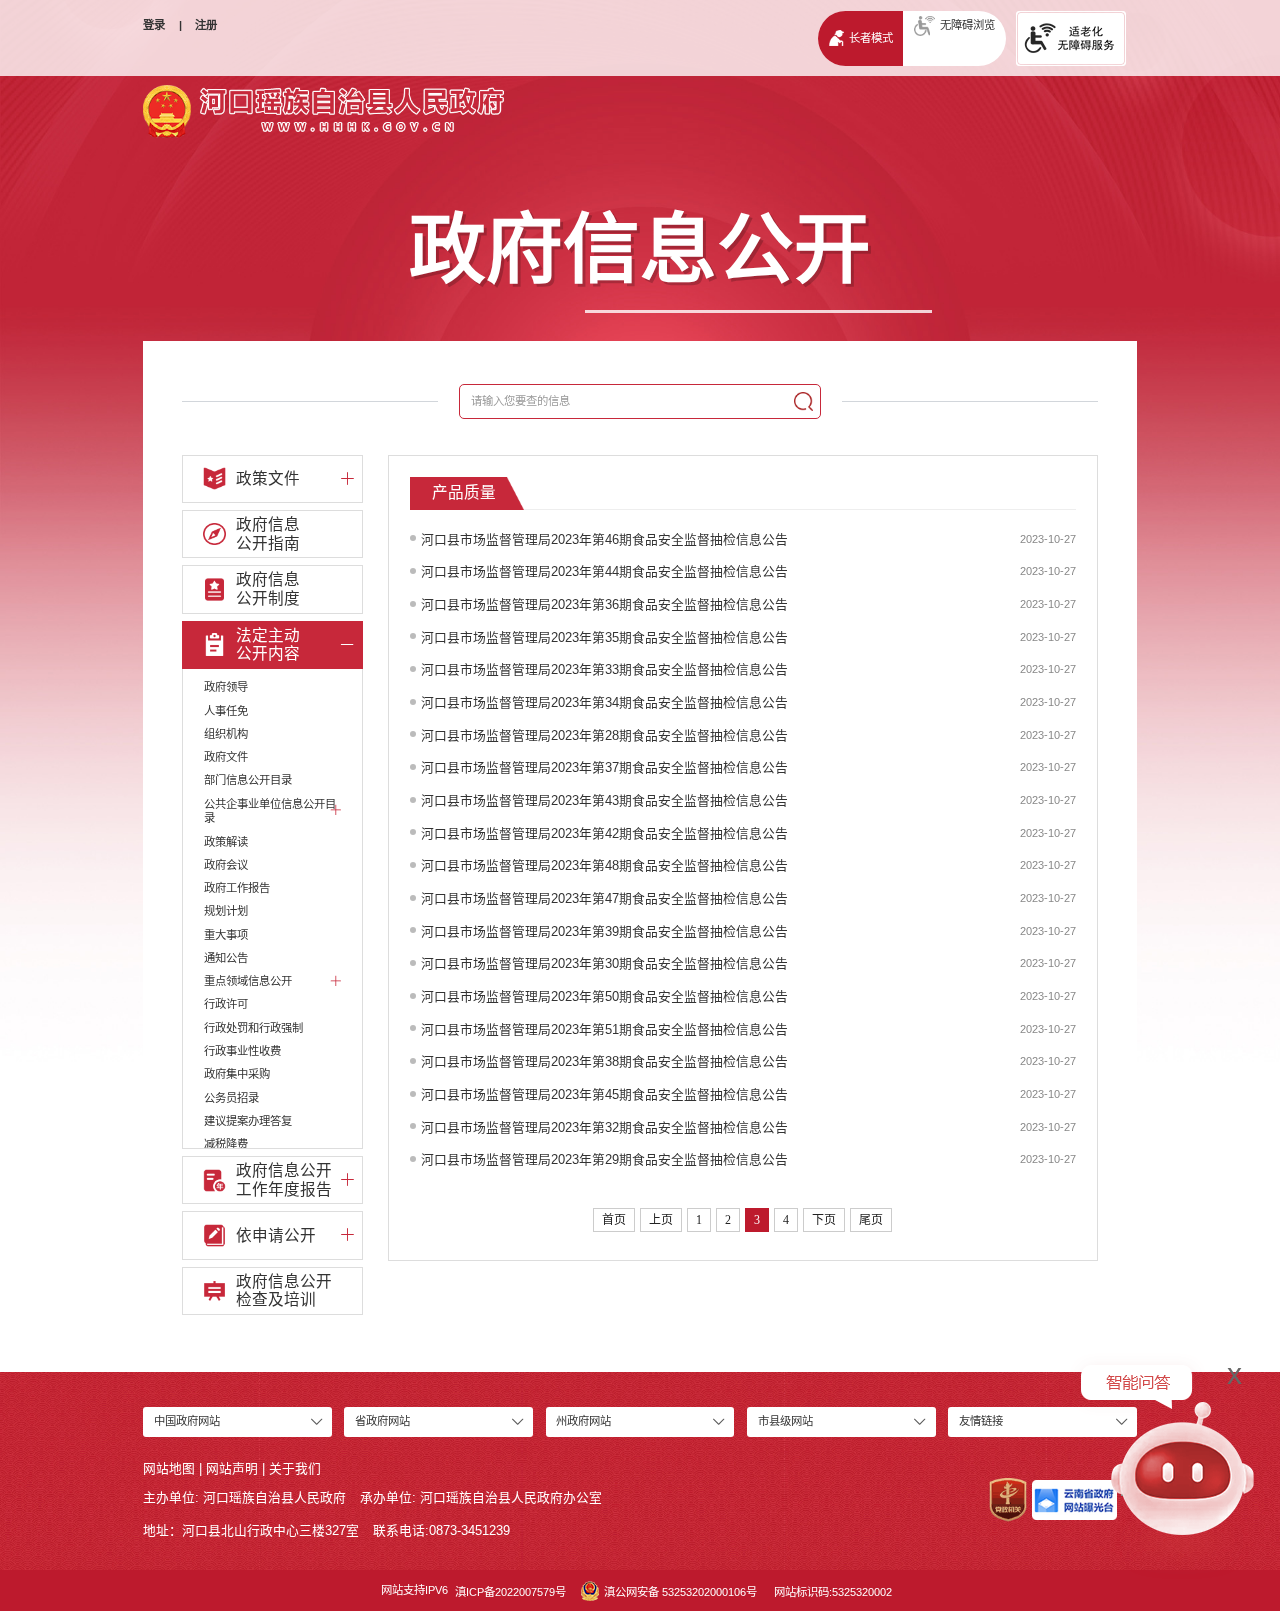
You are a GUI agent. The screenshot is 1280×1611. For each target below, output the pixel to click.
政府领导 (226, 687)
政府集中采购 (237, 1074)
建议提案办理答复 (248, 1121)
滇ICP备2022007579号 (510, 1592)
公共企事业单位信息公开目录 (270, 811)
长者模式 (871, 38)
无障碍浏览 (967, 25)
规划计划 (226, 911)
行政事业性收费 (242, 1051)
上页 (661, 1220)
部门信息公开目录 (248, 780)
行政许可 (226, 1004)
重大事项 (226, 935)
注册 (206, 25)
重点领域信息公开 (248, 981)
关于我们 (295, 1468)
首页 (614, 1220)
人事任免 (226, 711)
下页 (824, 1220)
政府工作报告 (237, 888)
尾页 (871, 1220)
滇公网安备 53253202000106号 (680, 1592)
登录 (154, 25)
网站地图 (169, 1468)
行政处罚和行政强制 (253, 1028)
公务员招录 (231, 1098)
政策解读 (226, 842)
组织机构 (226, 734)
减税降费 (226, 1144)
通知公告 (226, 958)
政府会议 (226, 865)
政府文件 (226, 757)
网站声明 (232, 1468)
